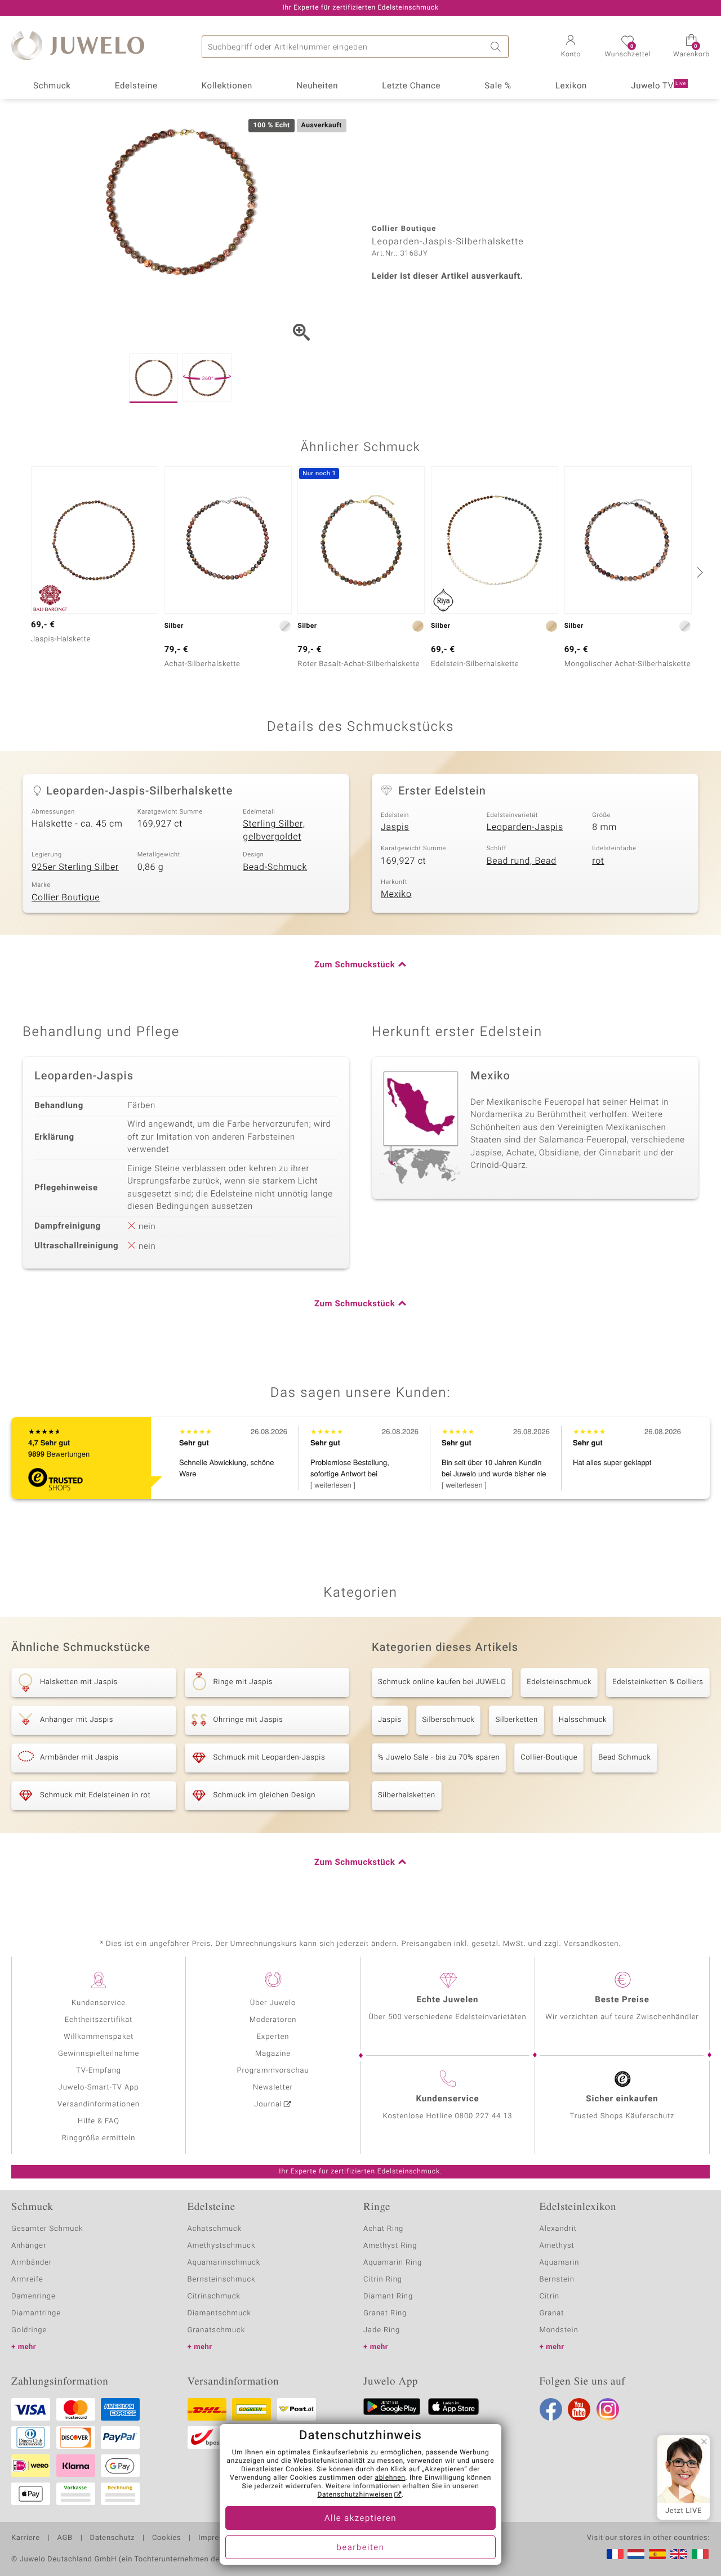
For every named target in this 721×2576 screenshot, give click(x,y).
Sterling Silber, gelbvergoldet (274, 830)
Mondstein (559, 2330)
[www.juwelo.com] (679, 2554)
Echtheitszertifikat (99, 2020)
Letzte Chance (411, 86)
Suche (497, 47)
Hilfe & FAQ (99, 2121)
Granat (552, 2313)
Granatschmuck (217, 2330)
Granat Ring (385, 2313)
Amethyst (557, 2246)
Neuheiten (317, 86)
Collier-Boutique (549, 1758)
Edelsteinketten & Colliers (658, 1682)
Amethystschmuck (222, 2246)
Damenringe (34, 2296)
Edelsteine (136, 86)
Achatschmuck (215, 2229)
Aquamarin (560, 2263)
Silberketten (516, 1720)
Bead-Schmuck (275, 867)
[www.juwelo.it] (700, 2554)
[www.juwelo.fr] (615, 2554)
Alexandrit (558, 2229)
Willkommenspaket (99, 2037)
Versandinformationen (99, 2104)
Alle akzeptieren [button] (360, 2519)
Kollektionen (227, 86)
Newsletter (273, 2088)
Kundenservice (99, 2003)
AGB (64, 2538)
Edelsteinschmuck (559, 1682)
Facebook (551, 2409)
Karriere (26, 2538)
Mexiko (396, 894)
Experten (273, 2037)
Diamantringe (36, 2313)
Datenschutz (112, 2538)
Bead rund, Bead (522, 861)
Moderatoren (273, 2020)
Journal (268, 2104)
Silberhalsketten (407, 1795)
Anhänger (29, 2246)
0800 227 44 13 (484, 2116)
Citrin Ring (383, 2280)
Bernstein (557, 2280)
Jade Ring (382, 2330)
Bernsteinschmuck (222, 2280)
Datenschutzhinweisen (355, 2495)
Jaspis (395, 827)
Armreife (27, 2280)
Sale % (498, 86)
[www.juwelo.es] (657, 2554)
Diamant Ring (388, 2296)
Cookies (166, 2538)
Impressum (218, 2538)
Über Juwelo (273, 2003)
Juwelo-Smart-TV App (99, 2088)
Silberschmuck (449, 1720)
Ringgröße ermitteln (99, 2138)
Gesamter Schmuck (47, 2229)
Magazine (273, 2054)
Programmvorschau (273, 2071)
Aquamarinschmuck (224, 2263)
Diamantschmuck (219, 2313)
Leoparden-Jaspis (525, 827)
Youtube (579, 2409)
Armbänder (32, 2263)
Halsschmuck (583, 1720)
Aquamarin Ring (393, 2263)
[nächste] (698, 572)
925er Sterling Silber (75, 867)
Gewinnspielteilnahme (99, 2054)
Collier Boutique (66, 898)
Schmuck (52, 86)
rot (598, 861)
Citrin (550, 2296)
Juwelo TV (658, 86)
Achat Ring (383, 2229)
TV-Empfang (99, 2071)
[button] (571, 47)
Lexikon (571, 86)
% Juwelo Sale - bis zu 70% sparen (439, 1758)
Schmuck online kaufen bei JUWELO (442, 1682)
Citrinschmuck (214, 2296)
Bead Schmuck (624, 1758)
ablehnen (390, 2478)
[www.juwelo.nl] (636, 2554)
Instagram (608, 2409)
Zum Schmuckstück (355, 965)
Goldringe (29, 2330)
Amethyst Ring (390, 2246)
